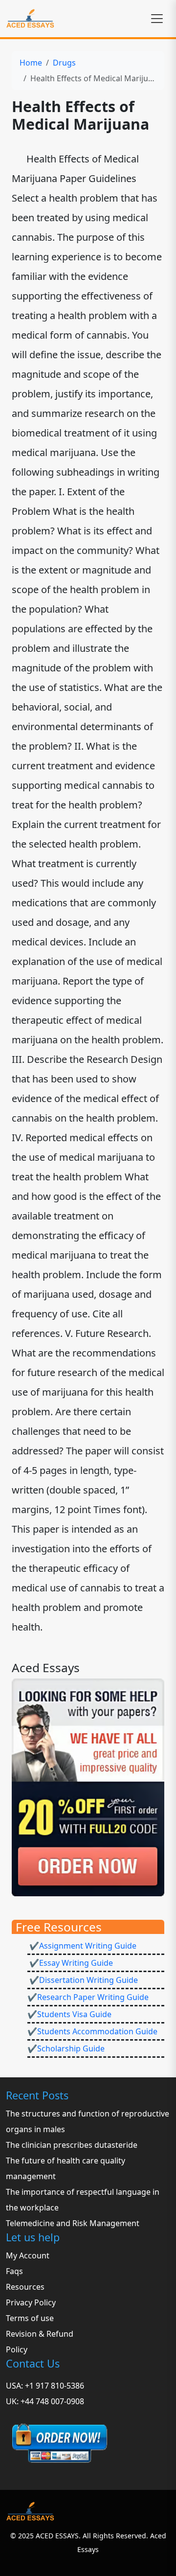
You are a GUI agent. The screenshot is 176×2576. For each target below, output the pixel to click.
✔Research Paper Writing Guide (88, 1997)
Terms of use (30, 2318)
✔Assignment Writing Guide (82, 1946)
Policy (17, 2349)
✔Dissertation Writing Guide (83, 1980)
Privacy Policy (31, 2302)
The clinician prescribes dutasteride (72, 2145)
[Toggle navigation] (157, 19)
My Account (28, 2255)
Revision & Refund (40, 2334)
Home (31, 63)
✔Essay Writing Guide (70, 1963)
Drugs (64, 63)
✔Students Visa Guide (69, 2014)
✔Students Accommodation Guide (92, 2031)
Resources (25, 2287)
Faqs (14, 2271)
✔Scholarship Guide (66, 2048)
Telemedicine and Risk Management (73, 2223)
